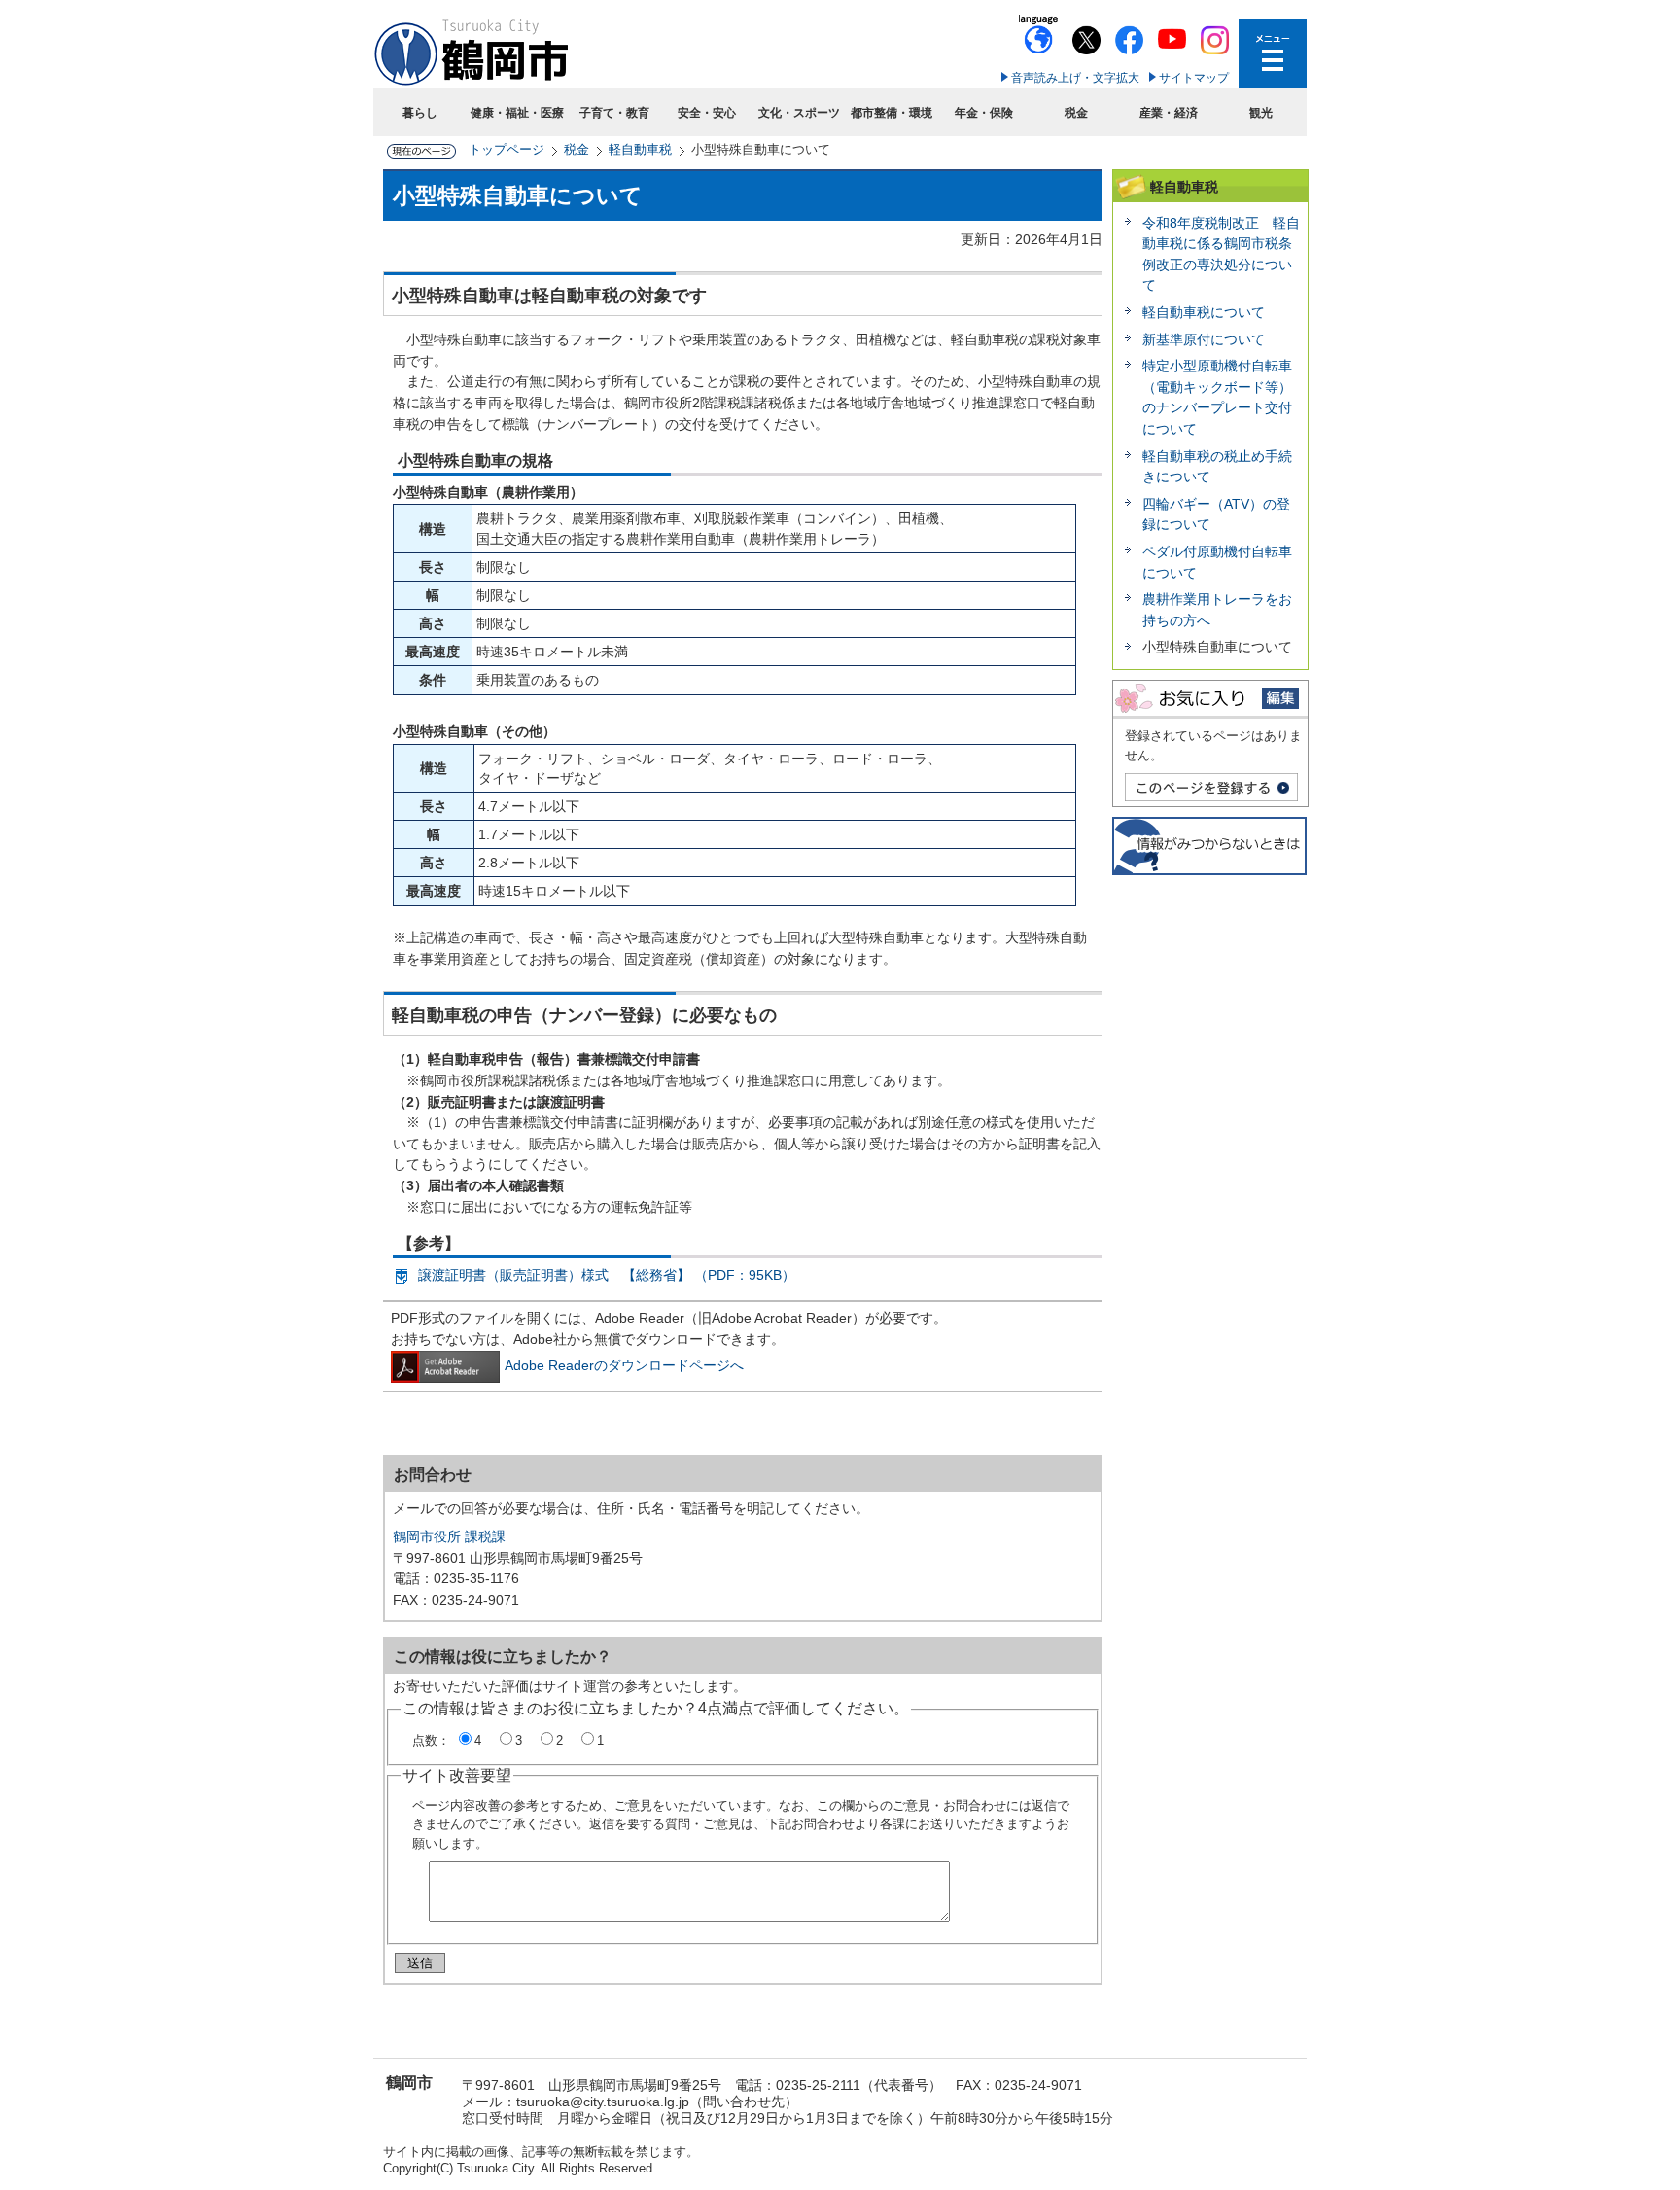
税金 (1076, 113)
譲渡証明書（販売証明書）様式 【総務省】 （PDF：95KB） (607, 1275)
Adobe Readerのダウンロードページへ (624, 1365)
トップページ (507, 149)
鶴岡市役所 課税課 (449, 1537)
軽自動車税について (1204, 312)
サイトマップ (1194, 78)
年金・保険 (984, 113)
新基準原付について (1204, 339)
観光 (1261, 113)
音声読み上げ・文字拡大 (1075, 78)
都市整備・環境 (892, 113)
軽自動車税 (640, 149)
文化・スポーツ (799, 113)
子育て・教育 (614, 113)
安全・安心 (707, 113)
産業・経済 (1169, 113)
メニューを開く (1273, 53)
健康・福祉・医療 (517, 113)
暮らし (420, 113)
